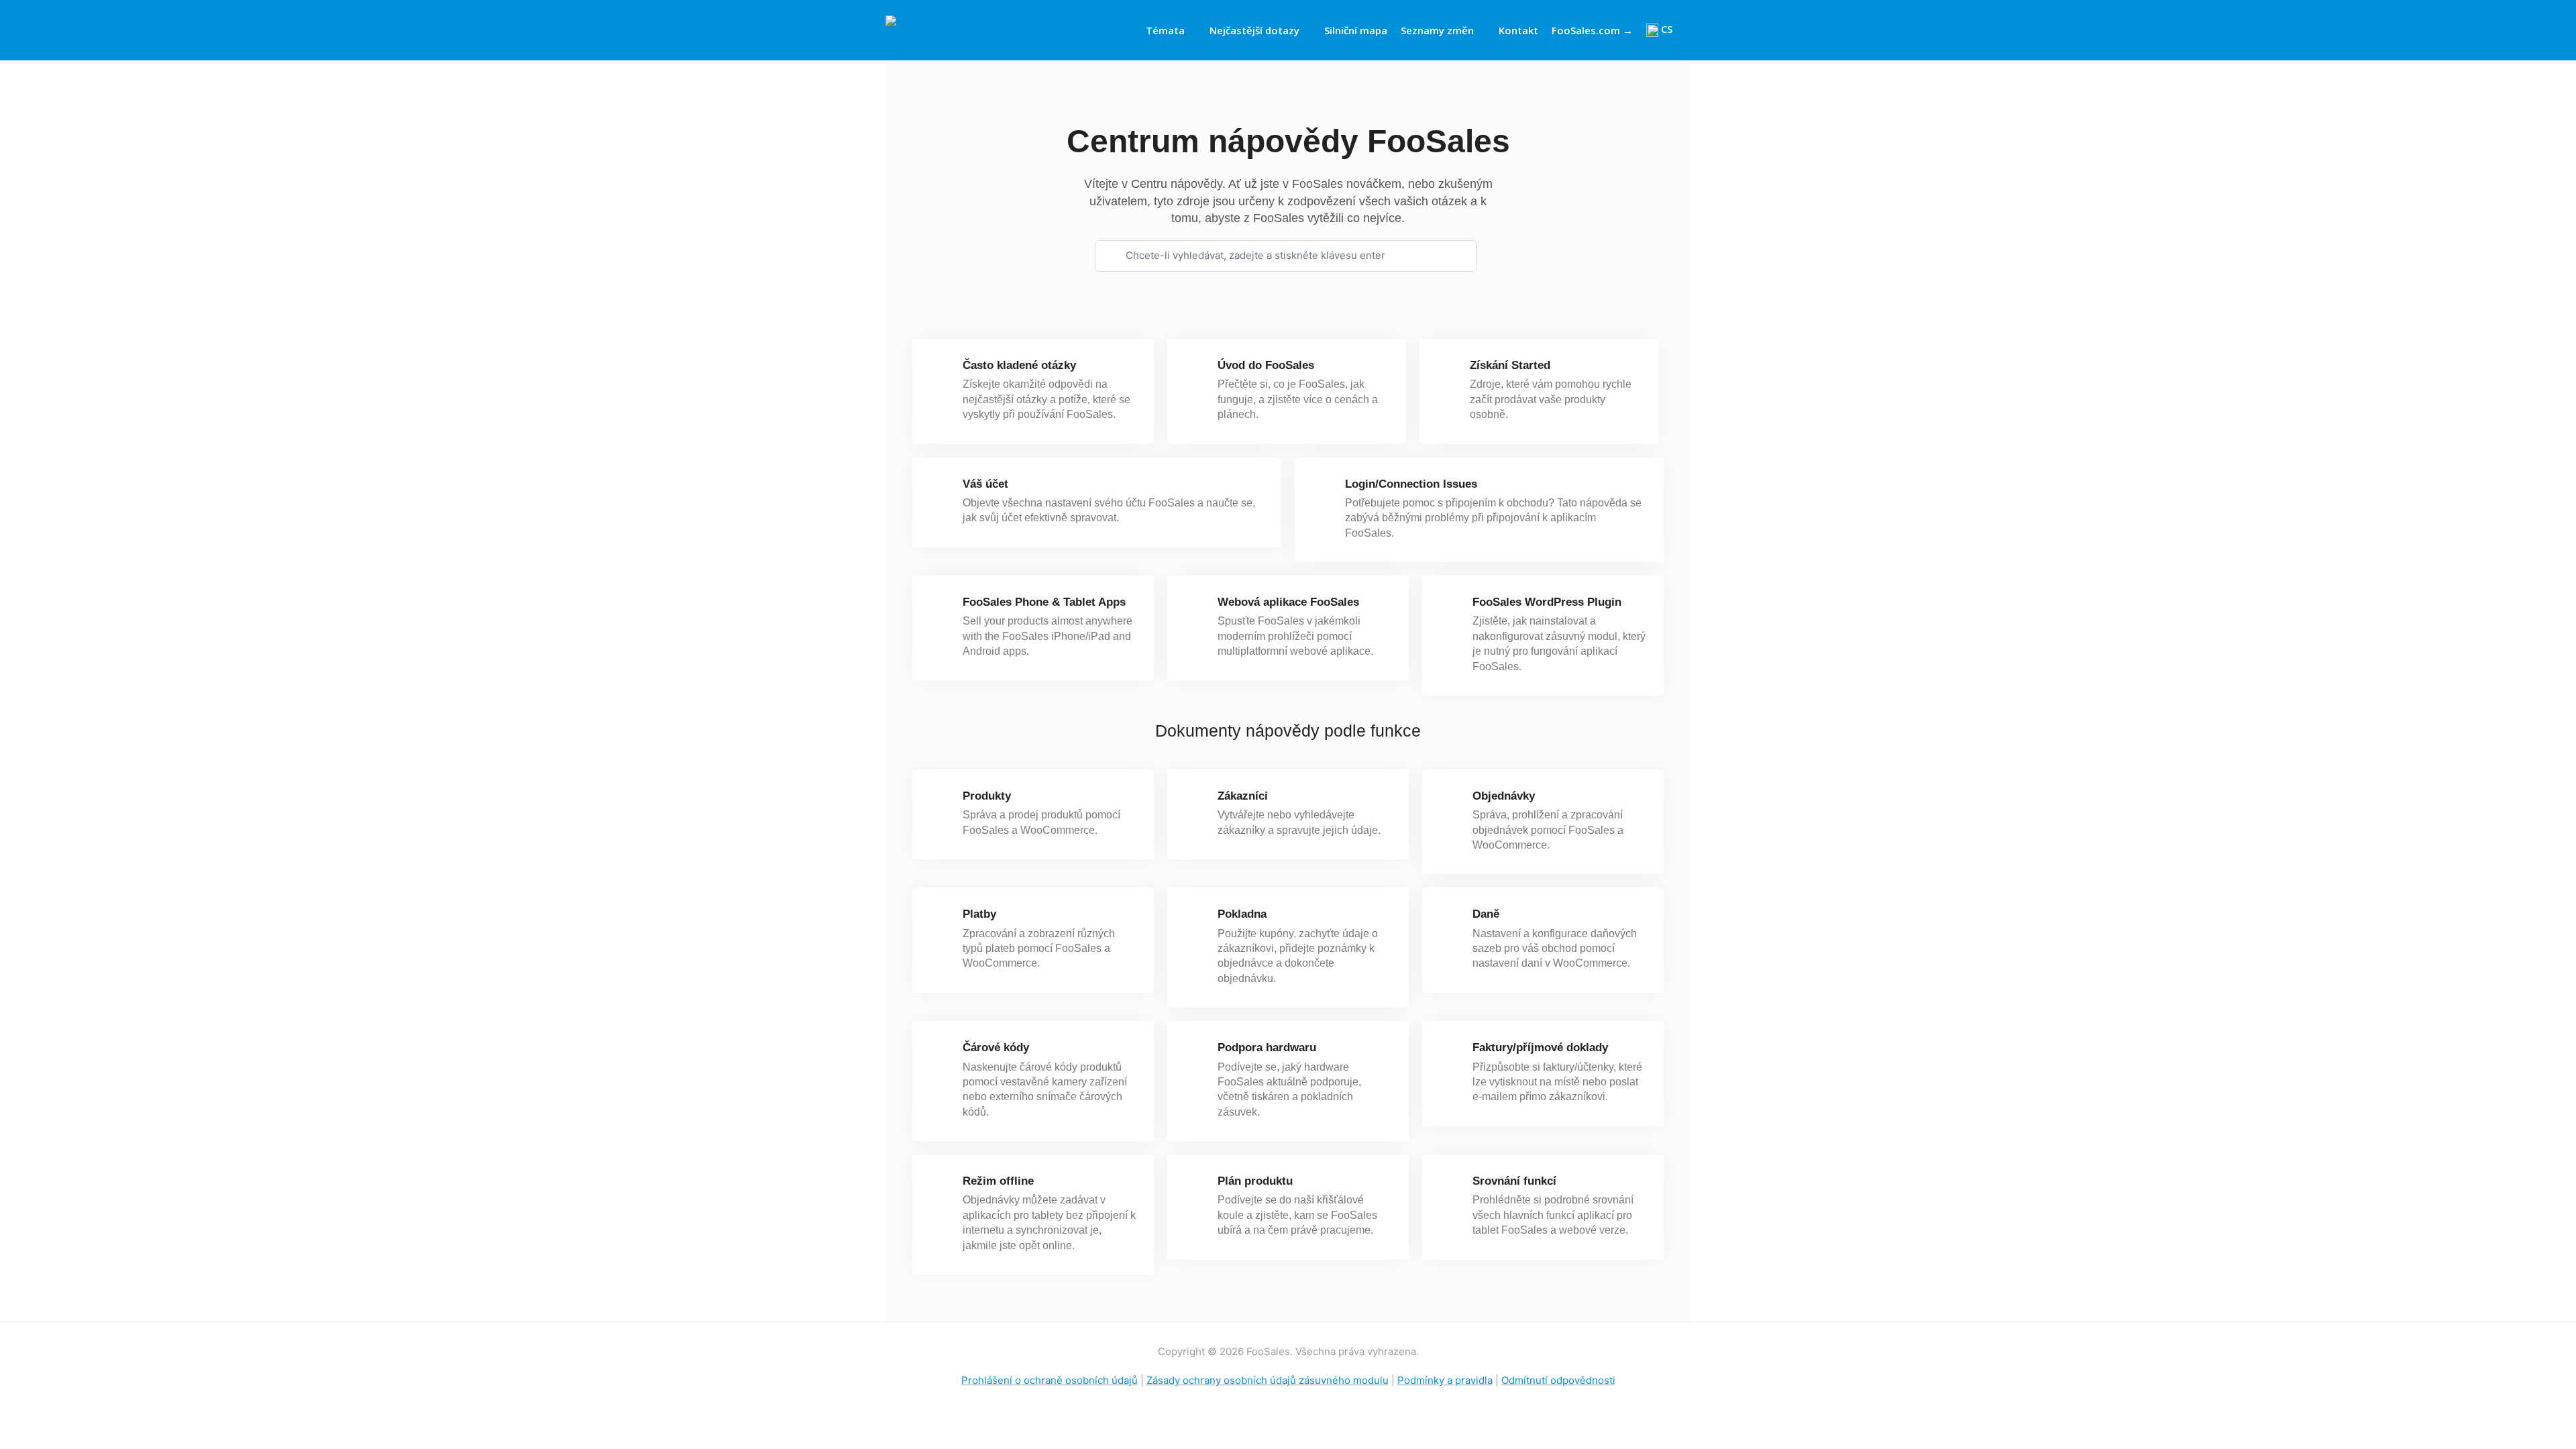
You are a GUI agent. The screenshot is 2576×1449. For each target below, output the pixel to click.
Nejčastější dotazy (1254, 30)
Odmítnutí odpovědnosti (1558, 1380)
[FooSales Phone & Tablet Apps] (942, 608)
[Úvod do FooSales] (1196, 371)
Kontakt (1518, 30)
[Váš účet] (942, 490)
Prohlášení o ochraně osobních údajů (1050, 1380)
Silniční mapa (1356, 30)
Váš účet (985, 484)
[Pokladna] (1196, 920)
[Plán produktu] (1196, 1187)
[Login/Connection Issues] (1324, 490)
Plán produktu (1255, 1181)
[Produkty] (942, 802)
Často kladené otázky (1019, 365)
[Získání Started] (1449, 371)
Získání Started (1510, 365)
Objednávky (1504, 796)
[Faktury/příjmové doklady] (1451, 1054)
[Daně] (1451, 920)
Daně (1486, 914)
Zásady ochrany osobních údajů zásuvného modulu (1268, 1380)
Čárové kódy (996, 1048)
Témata (1165, 30)
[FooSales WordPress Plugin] (1451, 608)
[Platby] (942, 920)
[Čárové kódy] (942, 1054)
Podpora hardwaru (1267, 1048)
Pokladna (1242, 914)
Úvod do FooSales (1266, 365)
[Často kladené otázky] (942, 371)
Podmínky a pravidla (1445, 1380)
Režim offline (998, 1181)
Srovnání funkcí (1514, 1181)
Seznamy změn (1437, 30)
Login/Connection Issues (1411, 484)
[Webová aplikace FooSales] (1196, 608)
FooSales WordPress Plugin (1547, 602)
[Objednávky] (1451, 802)
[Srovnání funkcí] (1451, 1187)
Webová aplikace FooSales (1288, 602)
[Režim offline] (942, 1187)
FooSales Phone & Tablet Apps (1044, 602)
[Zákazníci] (1196, 802)
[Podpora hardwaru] (1196, 1054)
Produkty (987, 796)
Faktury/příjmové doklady (1540, 1048)
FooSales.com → (1592, 30)
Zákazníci (1243, 796)
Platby (979, 914)
